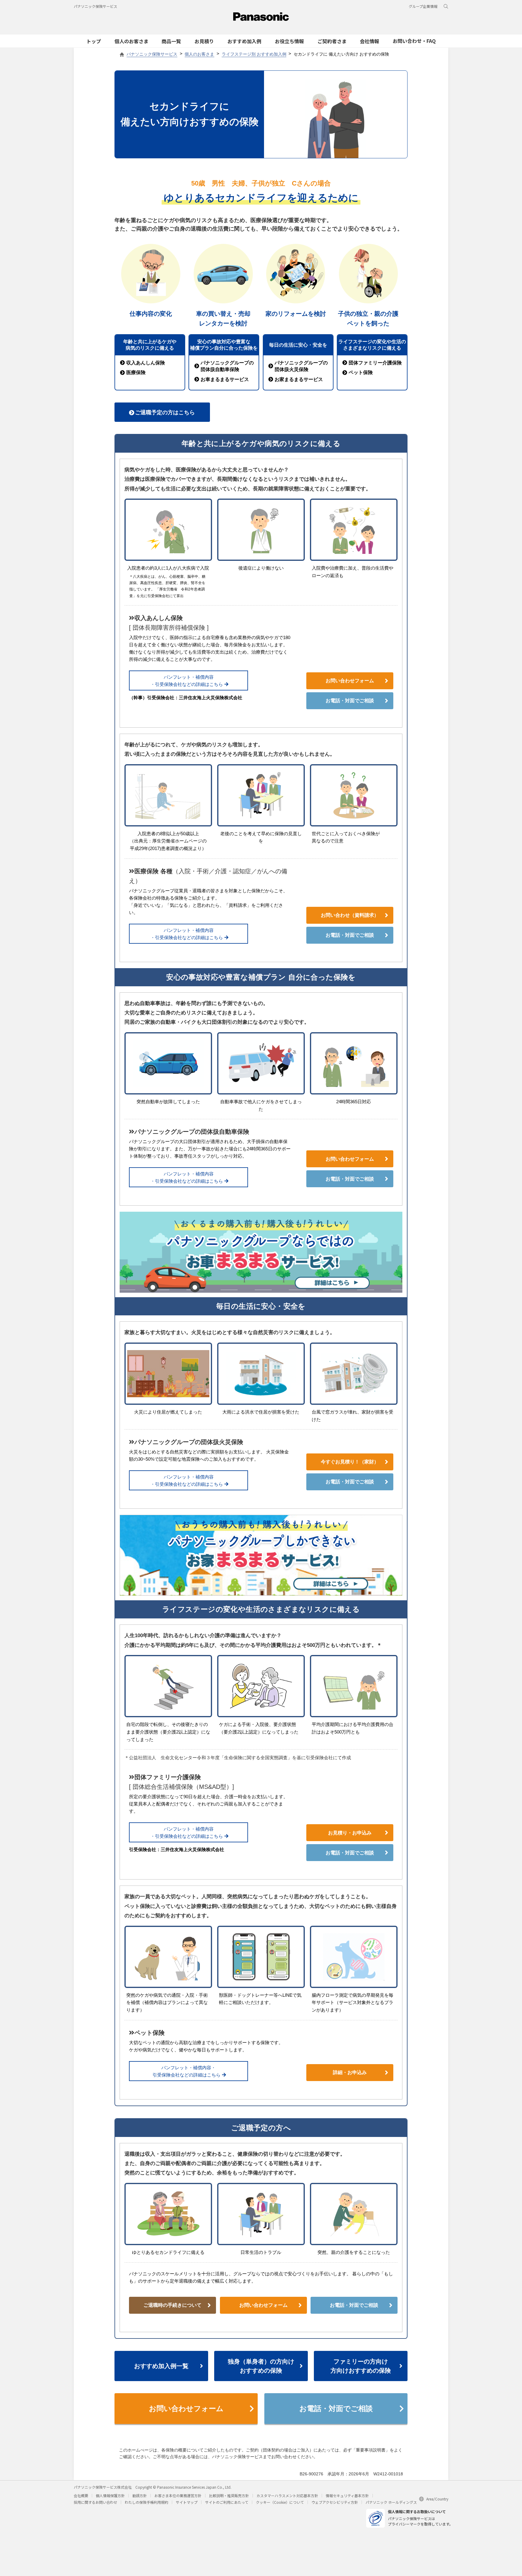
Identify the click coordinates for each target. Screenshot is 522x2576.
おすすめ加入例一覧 (161, 2366)
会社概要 (81, 2495)
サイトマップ (187, 2502)
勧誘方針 (140, 2495)
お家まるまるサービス (299, 379)
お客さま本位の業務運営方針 (178, 2495)
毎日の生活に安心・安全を (298, 345)
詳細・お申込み (350, 2072)
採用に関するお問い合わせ (95, 2502)
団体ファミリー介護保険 (375, 363)
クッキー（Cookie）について (280, 2502)
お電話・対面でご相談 (350, 701)
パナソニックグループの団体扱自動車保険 (227, 366)
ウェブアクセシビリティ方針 (335, 2502)
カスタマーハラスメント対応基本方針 (287, 2495)
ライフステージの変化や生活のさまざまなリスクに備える (372, 345)
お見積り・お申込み (350, 1833)
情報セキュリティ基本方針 (347, 2495)
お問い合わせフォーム (350, 681)
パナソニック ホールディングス (391, 2502)
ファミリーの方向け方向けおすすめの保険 (361, 2366)
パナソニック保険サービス (95, 6)
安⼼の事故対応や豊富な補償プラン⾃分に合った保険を (224, 345)
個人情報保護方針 (110, 2495)
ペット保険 (361, 372)
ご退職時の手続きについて (172, 2305)
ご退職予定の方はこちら (165, 412)
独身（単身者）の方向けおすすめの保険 (261, 2366)
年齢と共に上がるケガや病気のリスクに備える (150, 345)
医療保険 (136, 372)
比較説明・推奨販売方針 (229, 2495)
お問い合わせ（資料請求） (350, 915)
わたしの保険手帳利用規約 (147, 2502)
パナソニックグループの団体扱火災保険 (301, 366)
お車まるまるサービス (225, 379)
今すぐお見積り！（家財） (350, 1462)
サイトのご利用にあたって (227, 2502)
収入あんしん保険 (146, 363)
